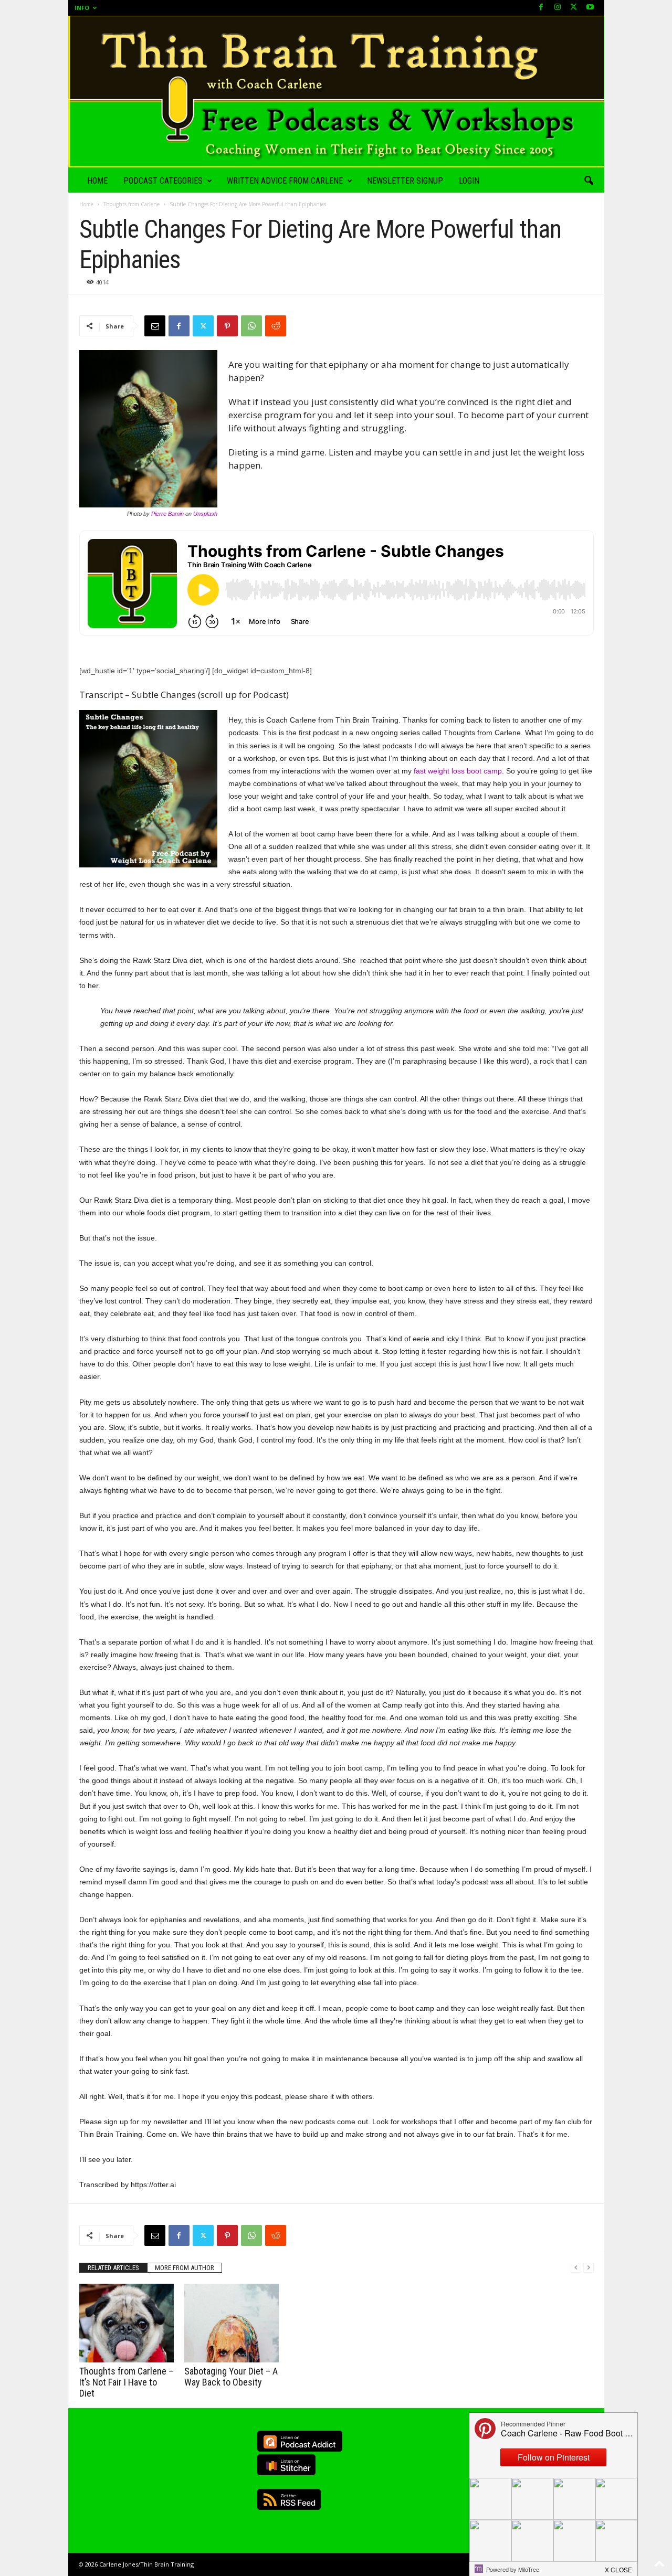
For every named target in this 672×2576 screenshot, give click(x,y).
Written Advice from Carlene (285, 181)
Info (82, 8)
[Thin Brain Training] (336, 92)
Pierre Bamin (167, 514)
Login (469, 181)
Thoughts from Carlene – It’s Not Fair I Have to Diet (126, 2382)
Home (97, 181)
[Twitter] (203, 326)
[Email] (155, 326)
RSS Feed (289, 2499)
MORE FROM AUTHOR (185, 2268)
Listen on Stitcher (286, 2465)
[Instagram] (558, 8)
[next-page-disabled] (589, 2268)
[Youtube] (590, 8)
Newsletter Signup (405, 181)
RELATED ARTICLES (113, 2268)
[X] (574, 8)
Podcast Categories (163, 181)
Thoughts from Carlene (132, 204)
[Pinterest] (227, 326)
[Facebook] (541, 8)
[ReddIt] (276, 326)
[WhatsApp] (251, 326)
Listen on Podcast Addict (300, 2441)
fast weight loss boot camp (458, 771)
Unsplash (205, 514)
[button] (589, 181)
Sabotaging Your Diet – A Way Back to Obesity (231, 2377)
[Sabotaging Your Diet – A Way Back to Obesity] (232, 2323)
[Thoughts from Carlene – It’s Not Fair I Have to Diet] (127, 2323)
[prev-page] (576, 2268)
